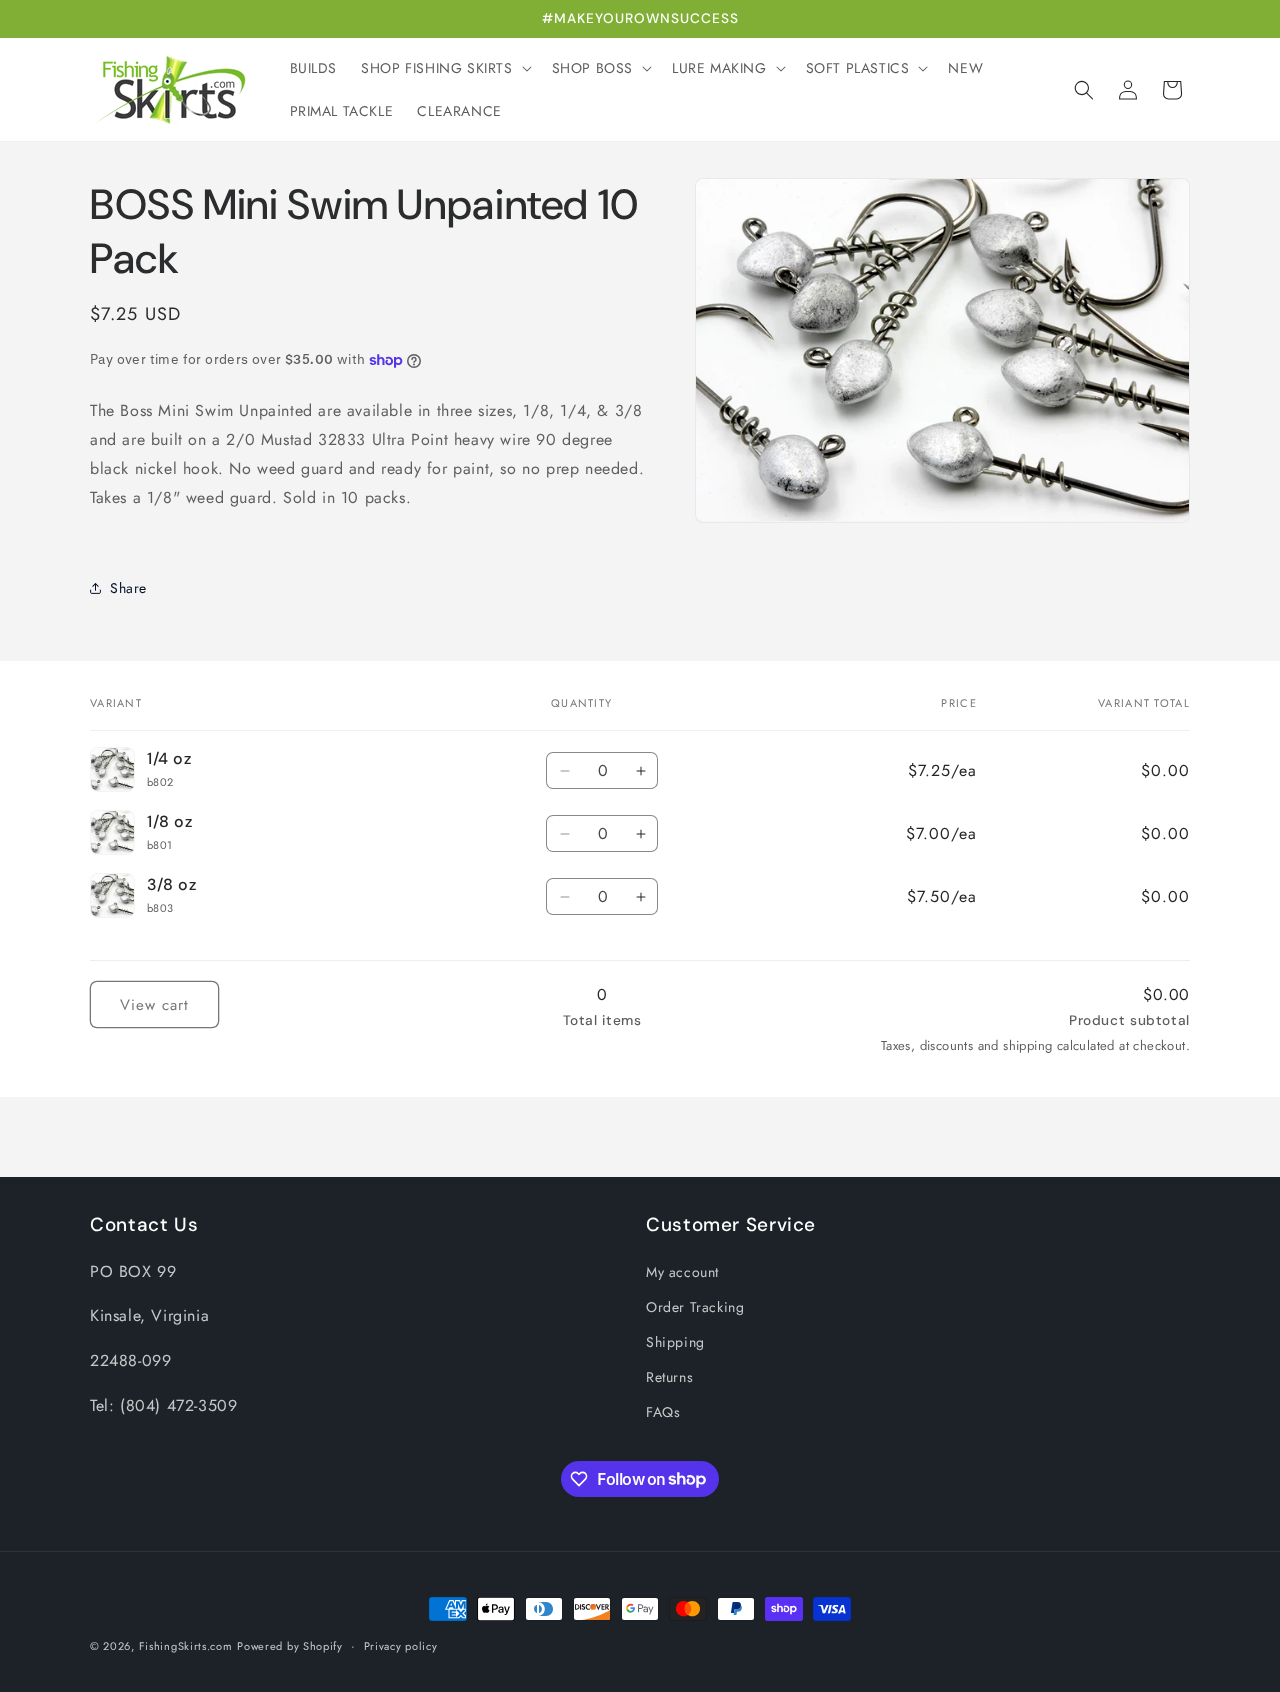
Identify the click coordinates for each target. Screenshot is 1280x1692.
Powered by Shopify (290, 1646)
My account (682, 1272)
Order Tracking (695, 1307)
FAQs (663, 1412)
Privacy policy (401, 1645)
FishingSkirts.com (186, 1646)
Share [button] (128, 588)
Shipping (675, 1342)
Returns (669, 1377)
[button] (444, 68)
